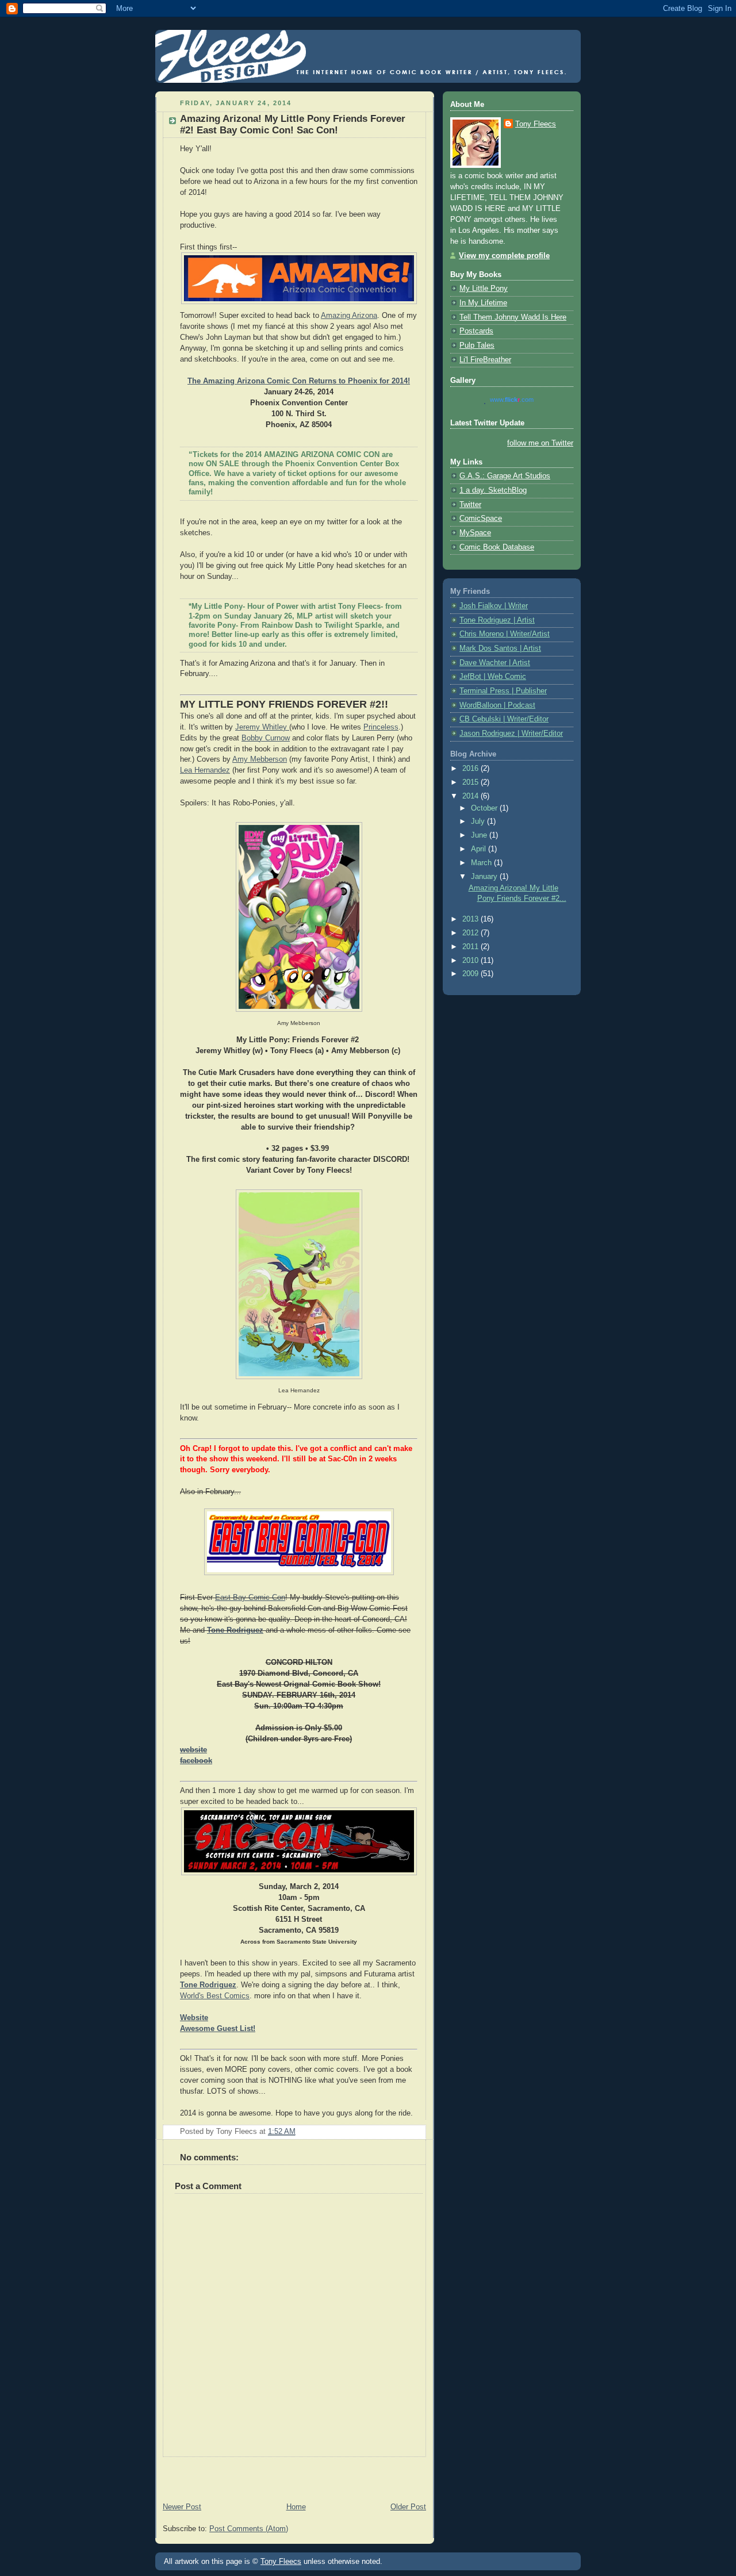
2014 (471, 796)
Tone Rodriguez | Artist (497, 620)
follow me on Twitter (540, 443)
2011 (471, 947)
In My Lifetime (483, 303)
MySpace (475, 533)
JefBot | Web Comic (493, 677)
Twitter (470, 505)
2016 (471, 769)
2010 (471, 961)
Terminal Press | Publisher (503, 691)
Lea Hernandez (205, 770)
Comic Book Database (497, 547)
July (479, 821)
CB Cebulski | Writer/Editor (504, 719)
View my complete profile (504, 256)
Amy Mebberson (260, 759)
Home (296, 2507)
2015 (471, 782)
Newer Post (182, 2507)
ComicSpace (481, 519)
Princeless (381, 727)
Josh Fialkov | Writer (494, 606)
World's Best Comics (215, 1996)
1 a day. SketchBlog (493, 490)
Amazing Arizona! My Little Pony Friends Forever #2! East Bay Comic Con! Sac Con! (293, 124)
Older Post (408, 2507)
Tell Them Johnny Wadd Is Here (513, 317)
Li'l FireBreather (485, 360)
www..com (512, 400)
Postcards (476, 331)
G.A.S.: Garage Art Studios (505, 476)
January (485, 877)
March (482, 863)
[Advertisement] (290, 2474)
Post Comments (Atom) (249, 2529)
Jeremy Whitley (262, 727)
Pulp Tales (477, 345)
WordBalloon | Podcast (497, 705)
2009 (471, 974)
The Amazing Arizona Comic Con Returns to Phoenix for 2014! (299, 381)
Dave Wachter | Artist (495, 663)
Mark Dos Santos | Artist (500, 648)
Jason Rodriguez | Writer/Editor (511, 734)
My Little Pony (484, 289)
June (480, 835)
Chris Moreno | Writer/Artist (505, 634)
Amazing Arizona (349, 316)
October (485, 808)
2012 (471, 933)
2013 (471, 919)
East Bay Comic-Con (250, 1598)
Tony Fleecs (536, 124)
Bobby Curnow (266, 738)
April (480, 849)
